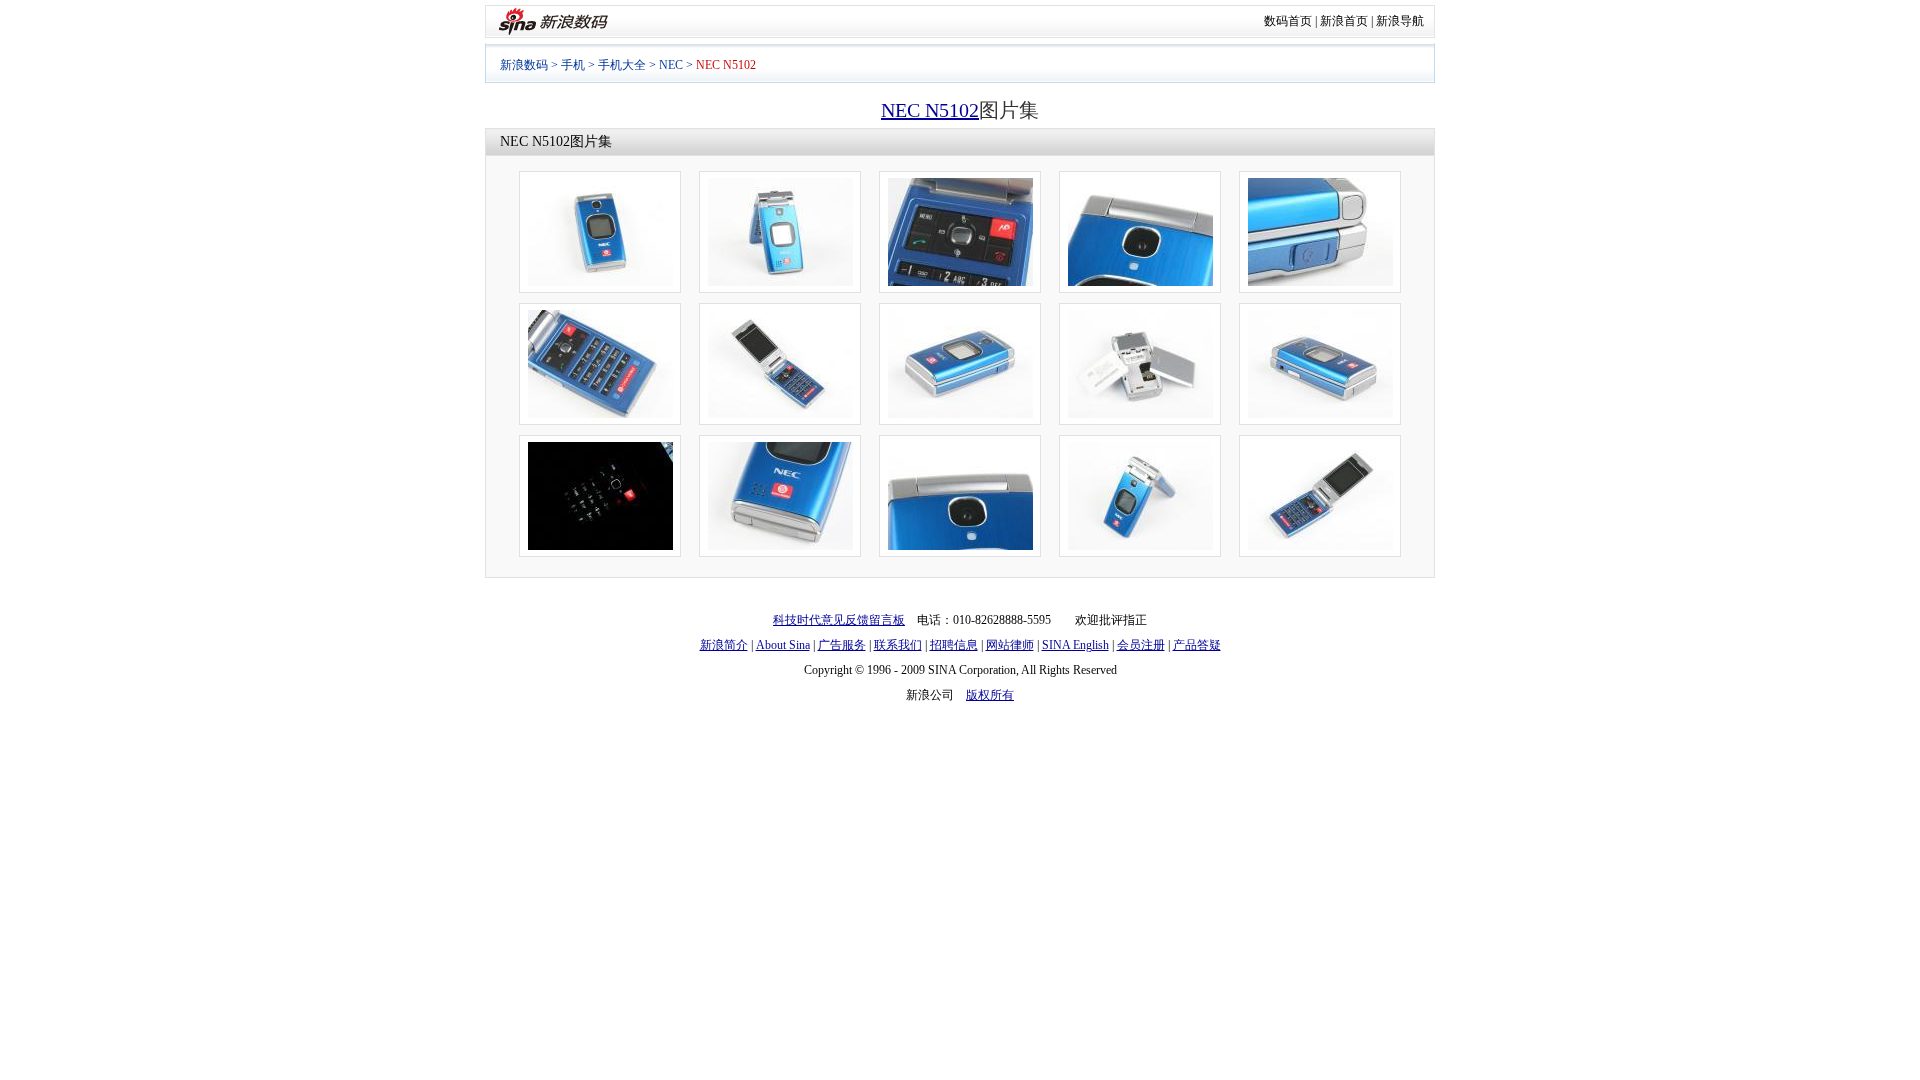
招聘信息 (954, 645)
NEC (671, 65)
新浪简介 (724, 645)
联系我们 (898, 645)
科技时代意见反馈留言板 (839, 620)
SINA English (1075, 645)
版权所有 (990, 695)
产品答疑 (1197, 645)
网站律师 (1010, 645)
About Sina (783, 645)
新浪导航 (1400, 21)
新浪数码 (524, 65)
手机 (573, 65)
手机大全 (622, 65)
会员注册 (1141, 645)
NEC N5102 (930, 110)
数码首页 (1288, 21)
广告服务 (842, 645)
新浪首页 (1344, 21)
